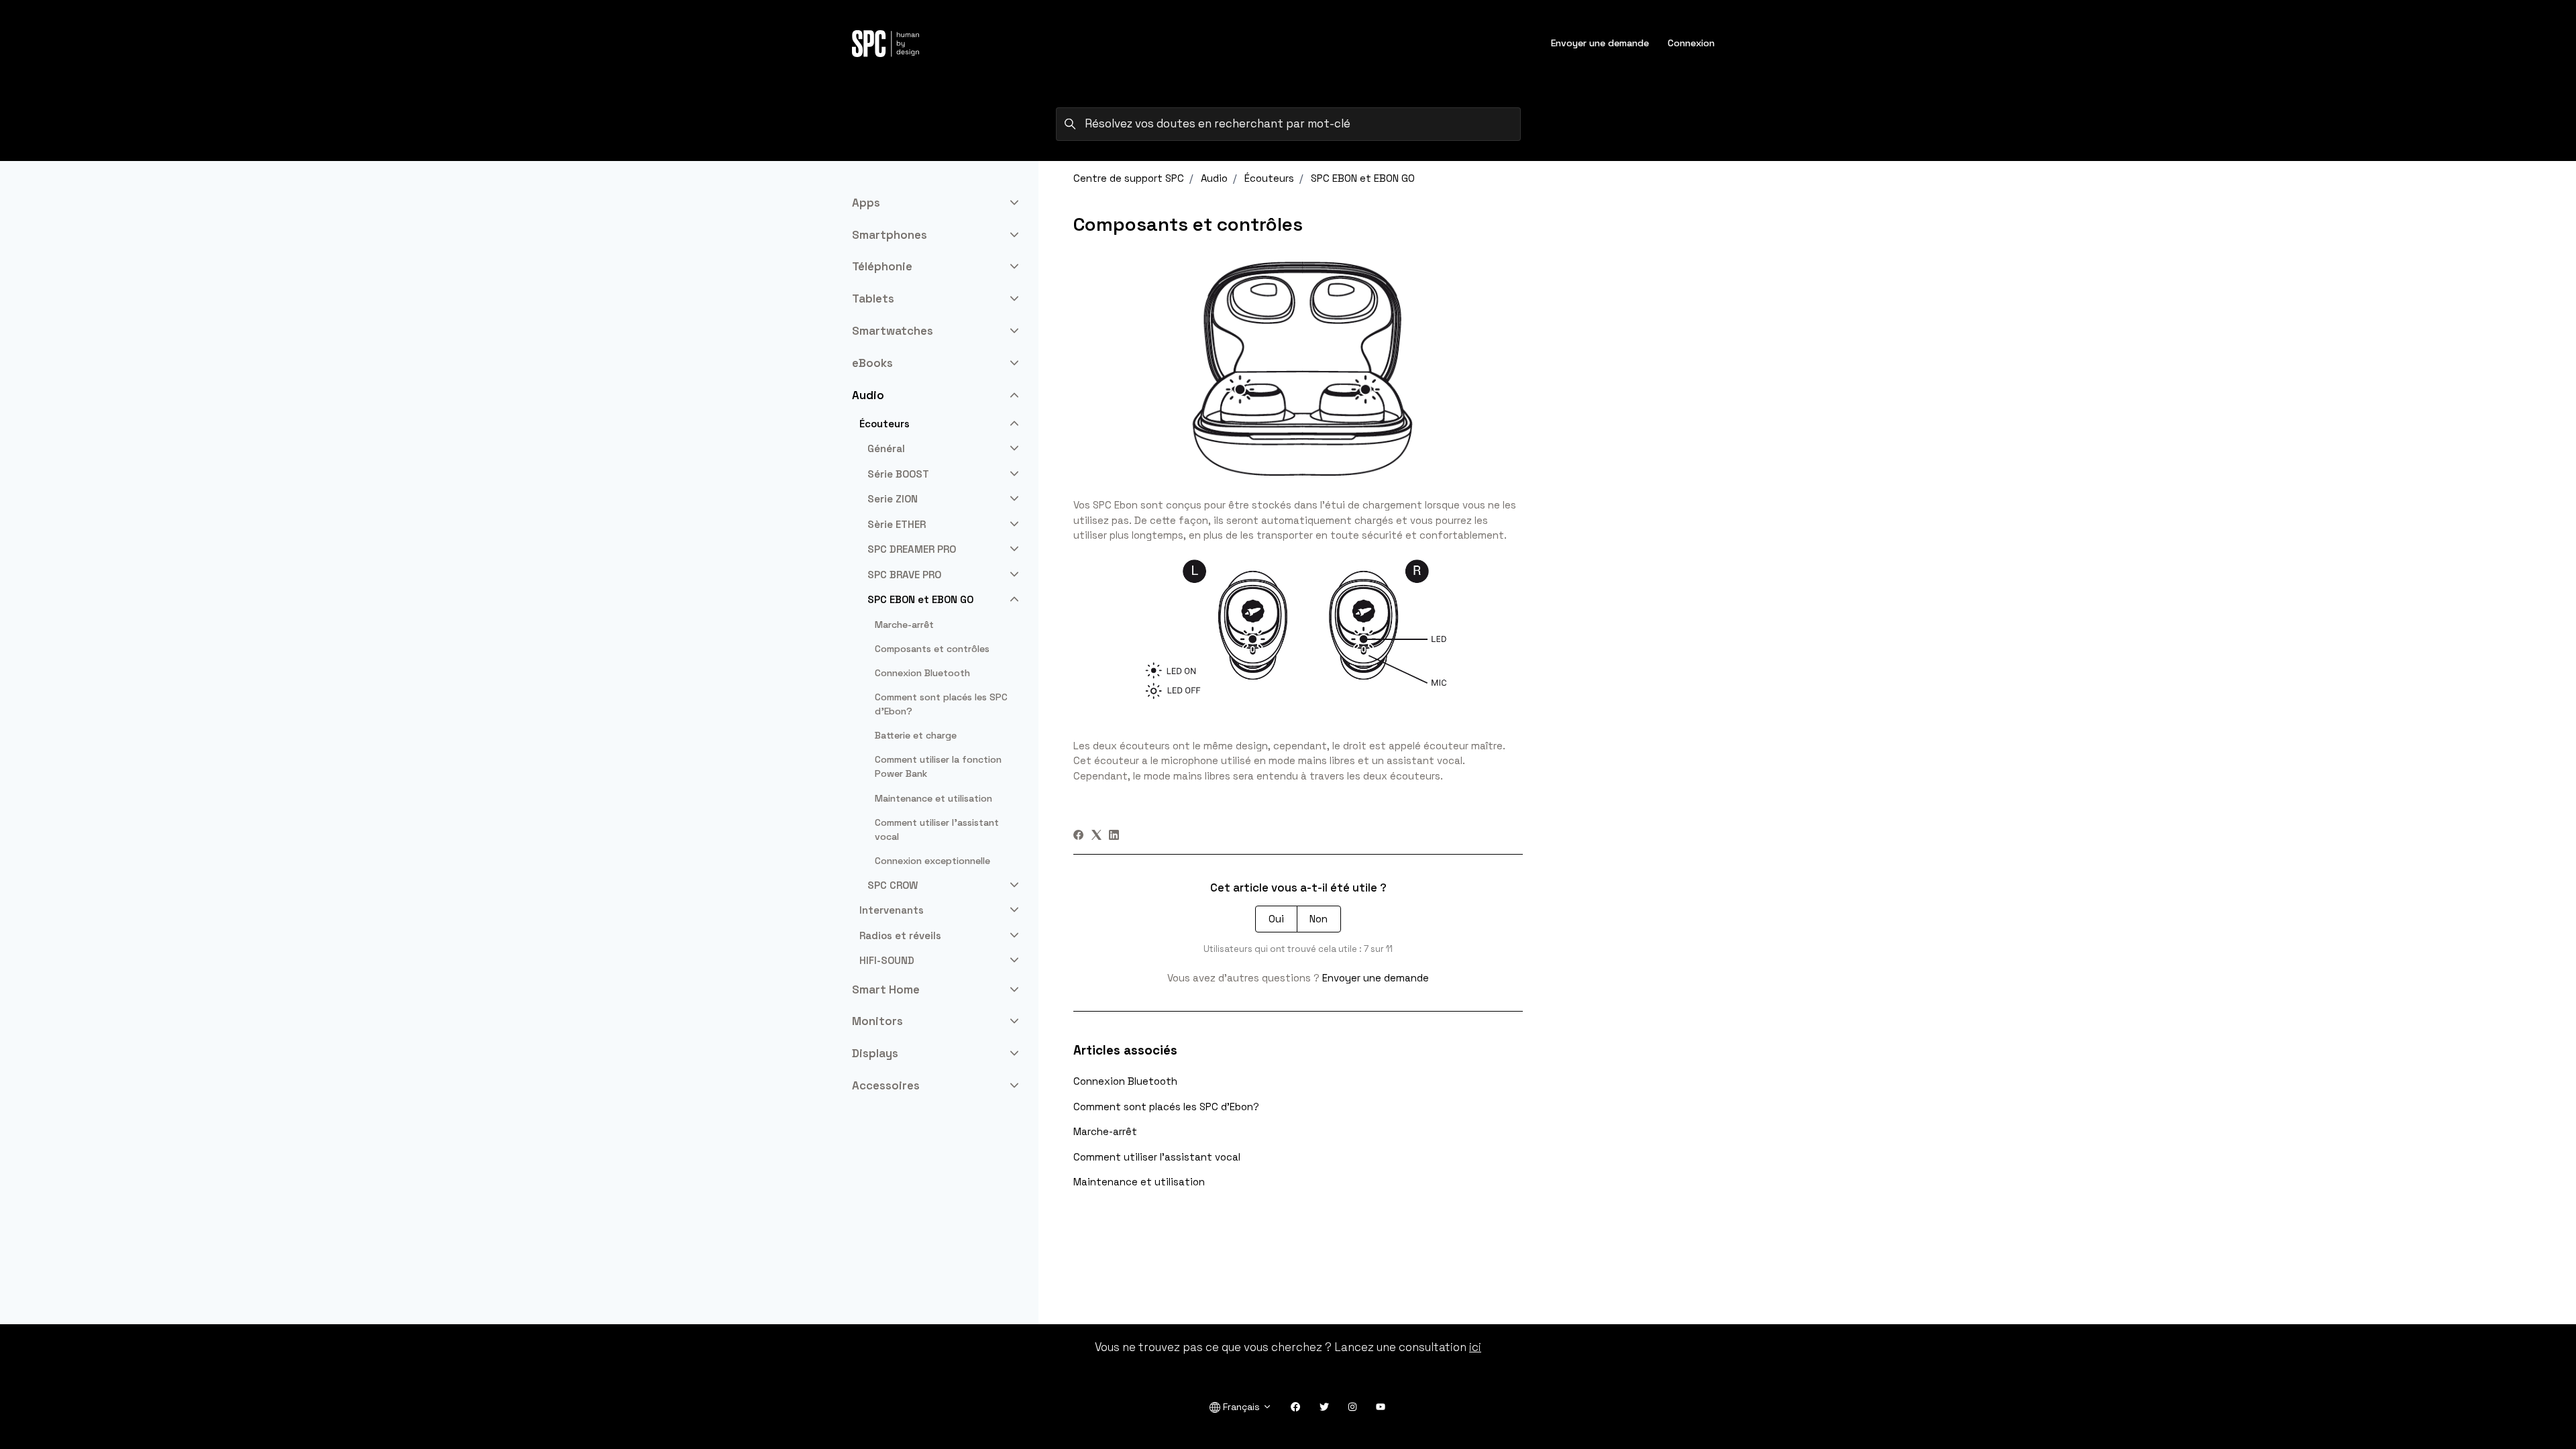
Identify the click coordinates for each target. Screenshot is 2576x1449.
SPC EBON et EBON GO (1363, 178)
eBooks (872, 363)
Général (886, 448)
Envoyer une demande (1600, 43)
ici (1475, 1347)
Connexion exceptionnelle (932, 861)
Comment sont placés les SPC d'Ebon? (1166, 1107)
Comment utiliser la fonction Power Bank (938, 766)
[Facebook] (1078, 836)
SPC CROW (893, 885)
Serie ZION (893, 499)
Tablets (873, 299)
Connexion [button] (1691, 43)
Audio (1214, 178)
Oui (1276, 919)
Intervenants (892, 910)
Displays (875, 1053)
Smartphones (890, 235)
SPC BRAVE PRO (904, 575)
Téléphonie (882, 266)
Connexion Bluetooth (1125, 1081)
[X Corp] (1096, 836)
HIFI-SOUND (887, 960)
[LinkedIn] (1114, 836)
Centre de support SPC (1129, 178)
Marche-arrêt (1105, 1131)
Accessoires (886, 1085)
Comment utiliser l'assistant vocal (1157, 1157)
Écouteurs (1269, 178)
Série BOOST (898, 474)
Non (1319, 919)
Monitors (877, 1021)
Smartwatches (893, 331)
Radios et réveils (900, 935)
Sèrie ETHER (897, 524)
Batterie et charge (916, 735)
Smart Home (886, 989)
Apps (866, 203)
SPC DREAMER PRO (912, 549)
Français (1241, 1407)
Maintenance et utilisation (1139, 1182)
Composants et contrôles (932, 649)
